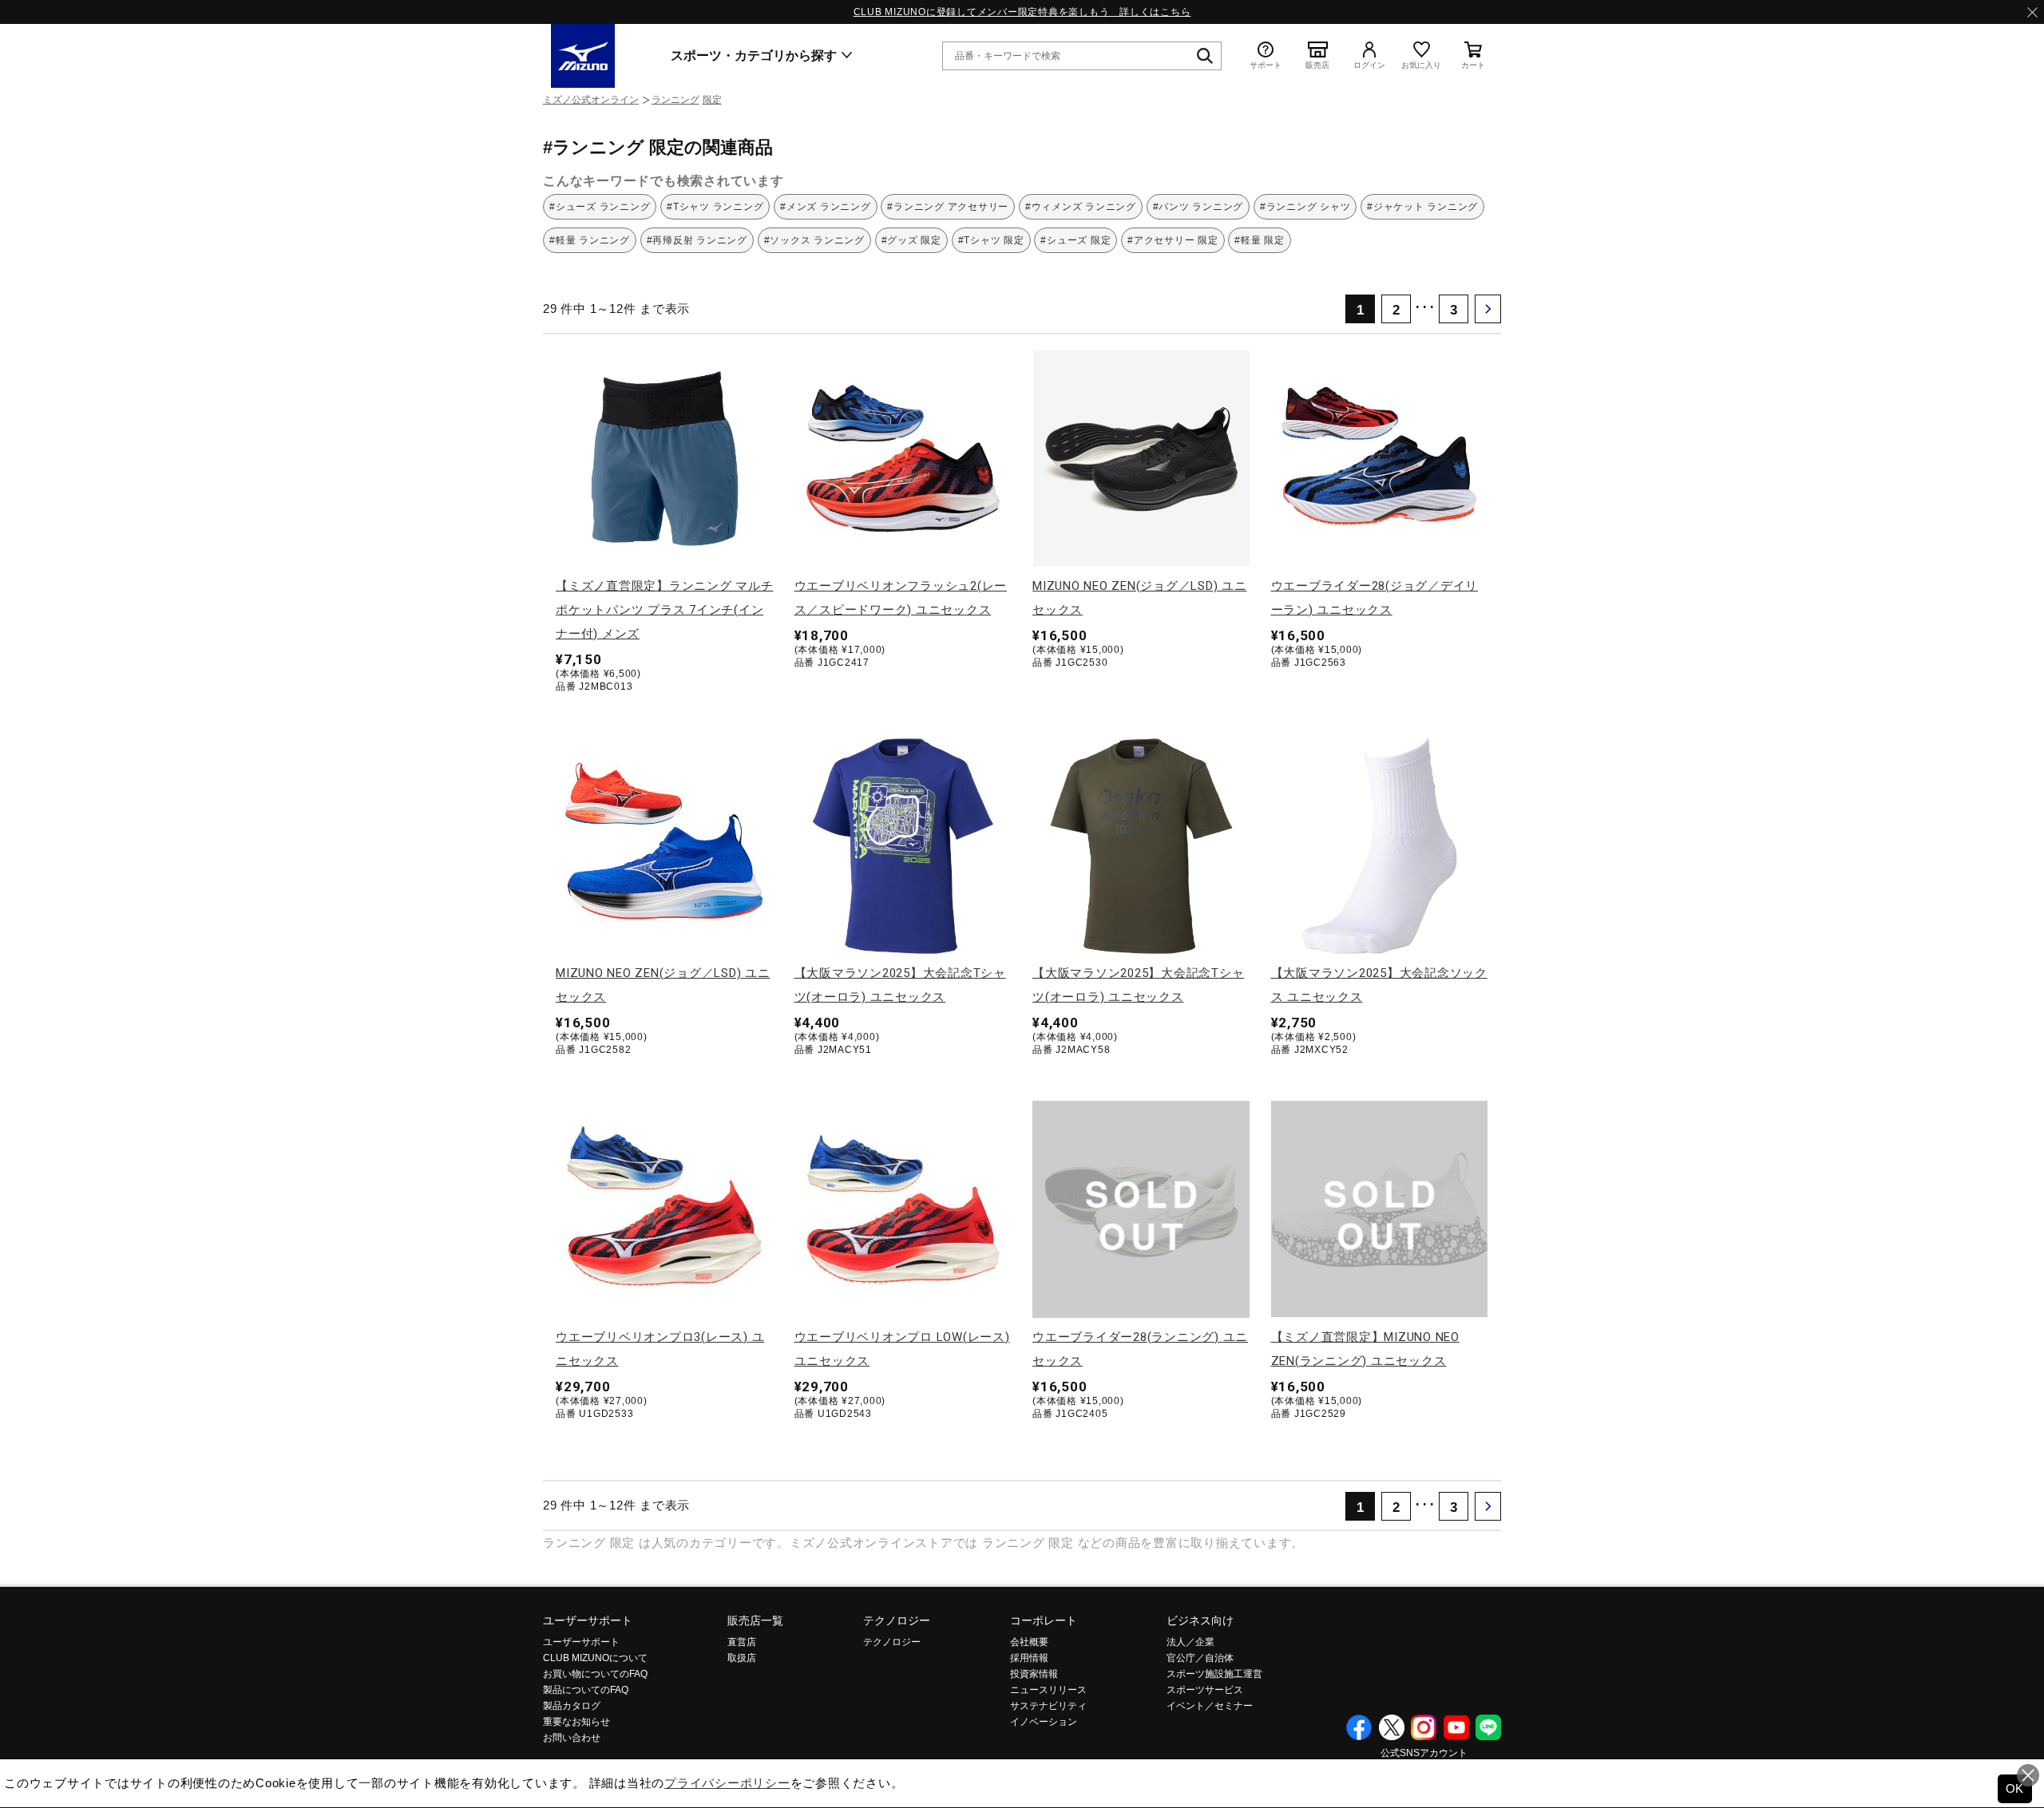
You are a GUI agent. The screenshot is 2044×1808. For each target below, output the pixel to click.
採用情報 (1029, 1658)
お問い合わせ (572, 1738)
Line (1488, 1727)
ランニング (675, 100)
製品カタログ (572, 1706)
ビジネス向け (1200, 1620)
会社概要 (1029, 1642)
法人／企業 (1190, 1642)
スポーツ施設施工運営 (1214, 1674)
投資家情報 (1034, 1674)
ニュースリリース (1048, 1690)
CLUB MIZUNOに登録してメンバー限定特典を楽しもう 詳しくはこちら (1022, 12)
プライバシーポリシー (727, 1783)
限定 (712, 100)
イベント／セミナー (1210, 1706)
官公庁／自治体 (1200, 1658)
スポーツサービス (1205, 1690)
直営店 (742, 1642)
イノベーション (1044, 1722)
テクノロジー (897, 1620)
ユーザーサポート (588, 1620)
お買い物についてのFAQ (595, 1674)
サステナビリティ (1048, 1706)
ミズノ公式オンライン (591, 100)
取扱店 (742, 1658)
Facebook (1359, 1727)
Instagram (1424, 1727)
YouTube (1456, 1727)
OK (2015, 1788)
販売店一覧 (755, 1620)
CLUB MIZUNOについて (595, 1658)
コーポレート (1044, 1620)
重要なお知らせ (576, 1722)
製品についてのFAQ (586, 1690)
